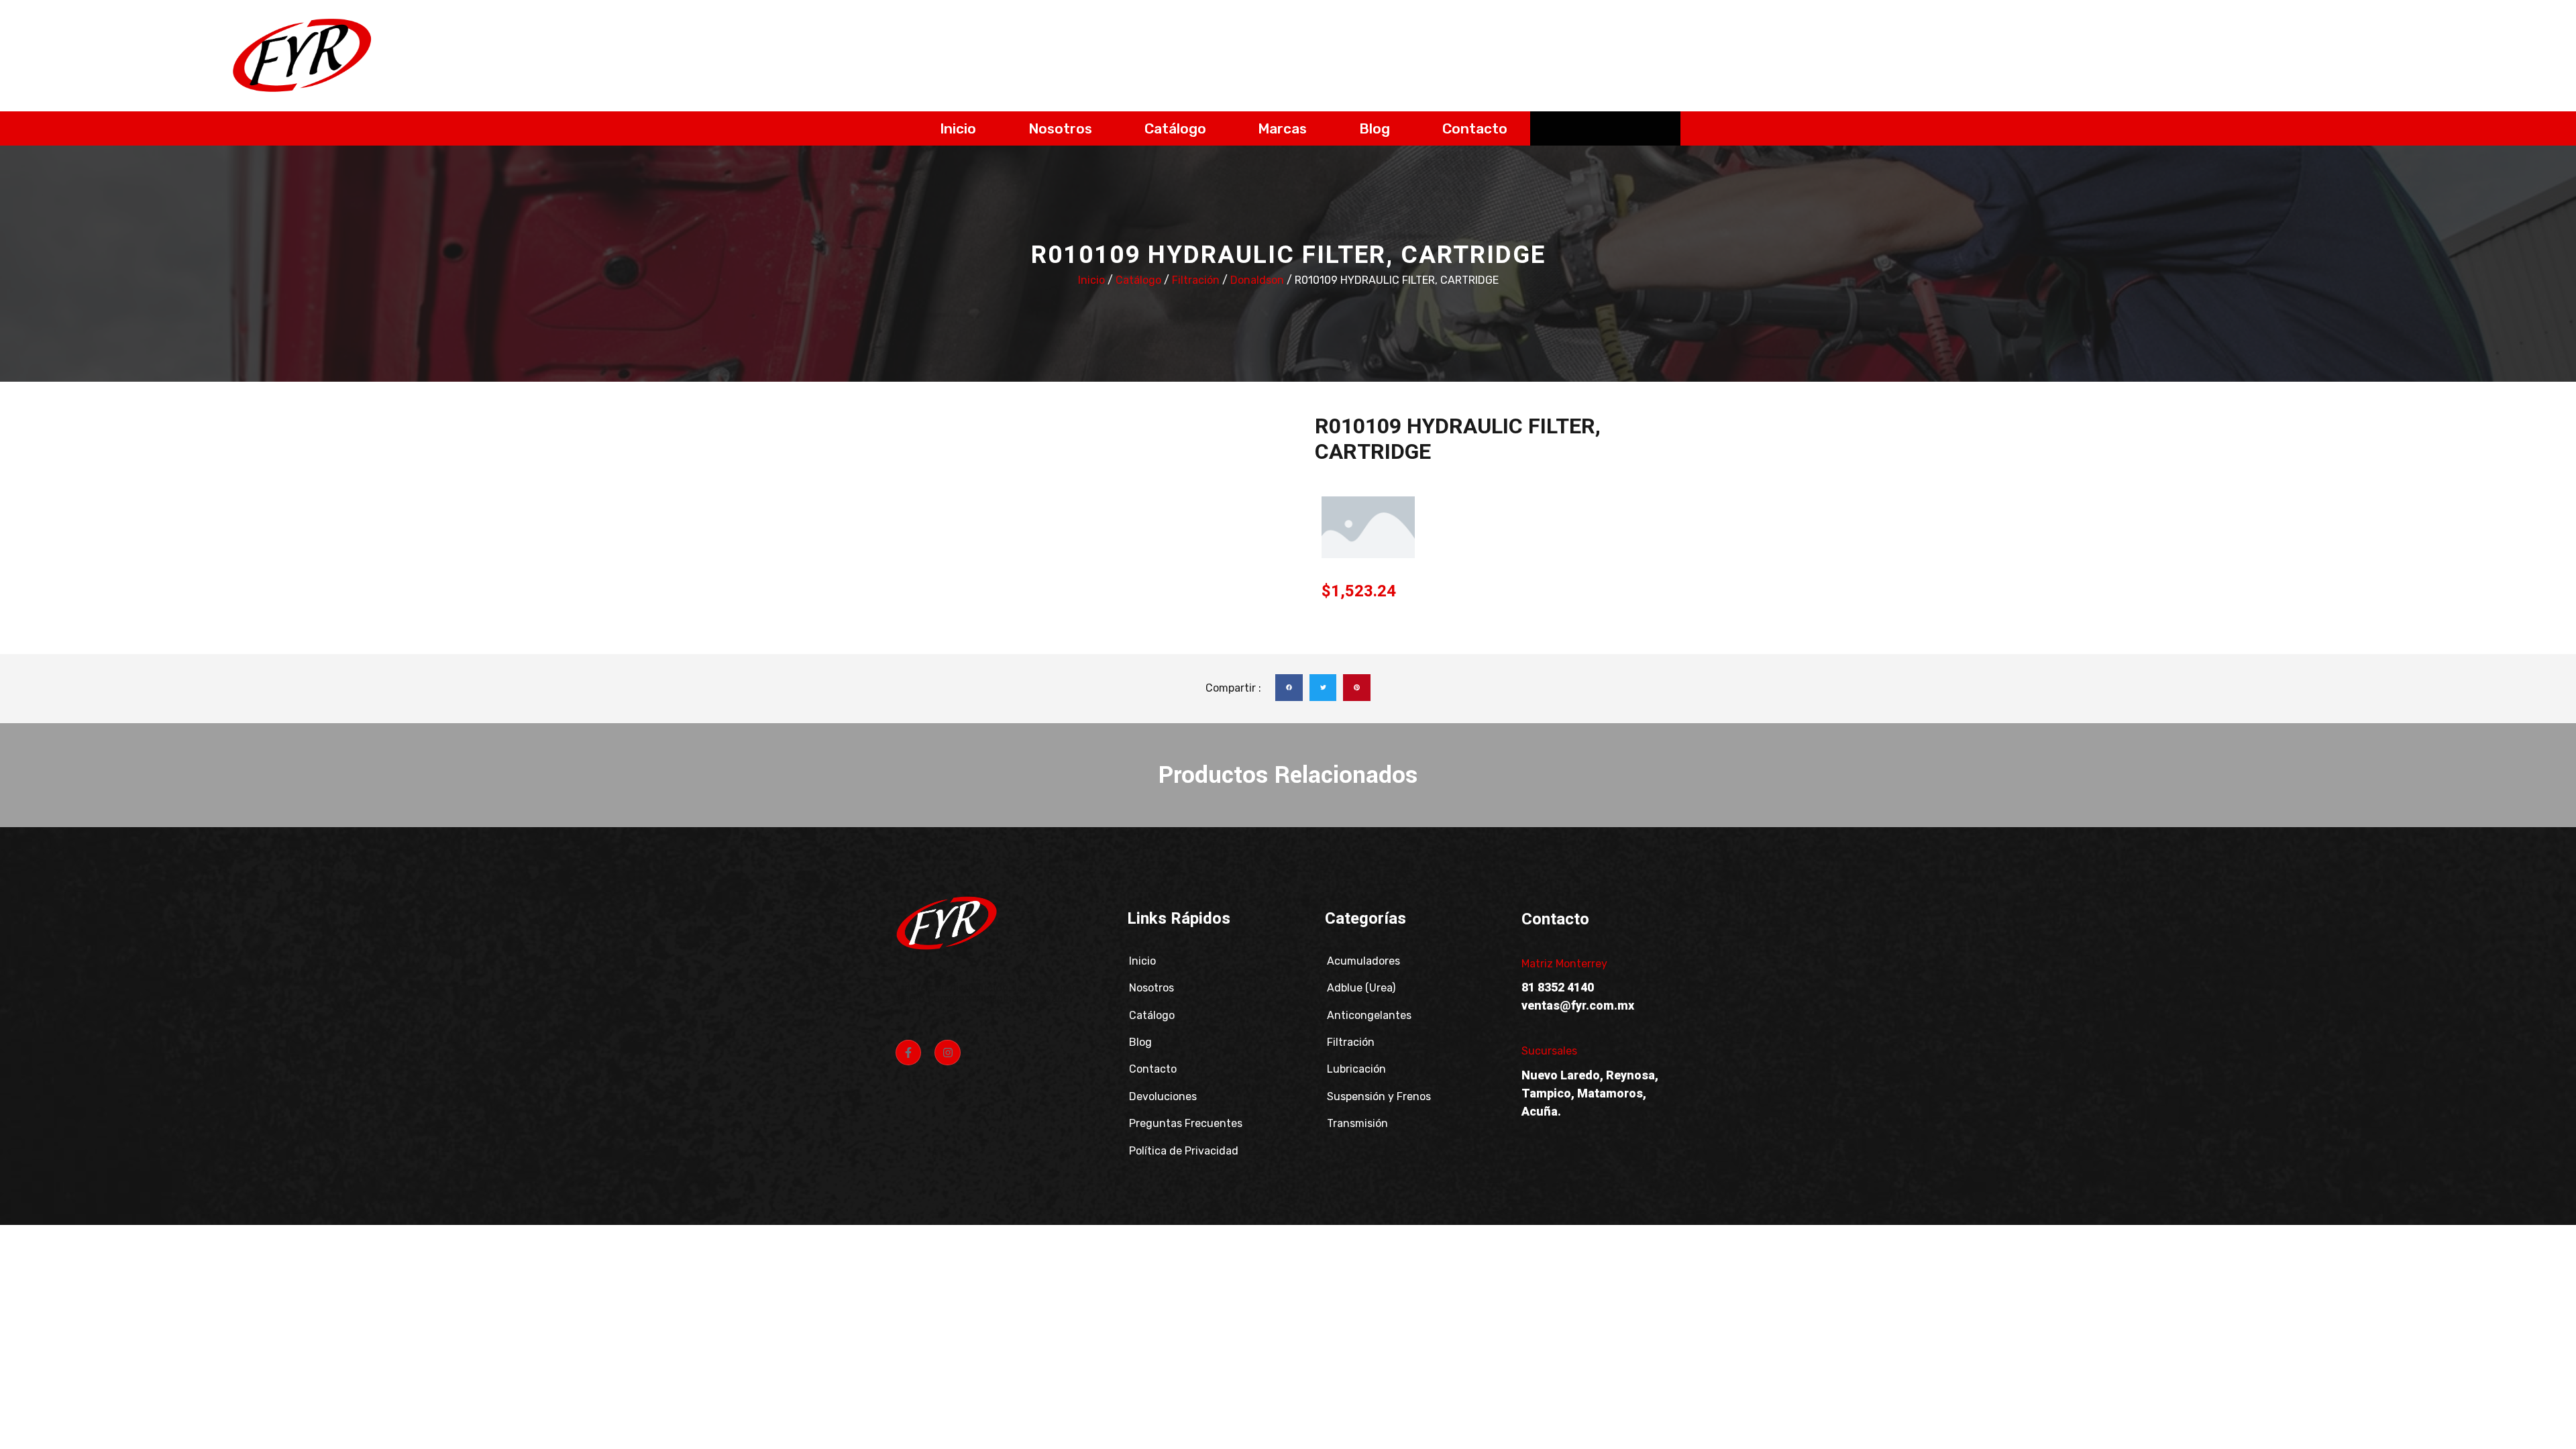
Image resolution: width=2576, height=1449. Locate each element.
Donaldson (1257, 280)
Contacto (1475, 128)
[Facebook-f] (908, 1053)
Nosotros (1060, 128)
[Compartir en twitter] (1323, 688)
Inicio (958, 128)
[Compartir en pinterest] (1357, 688)
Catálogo (1175, 128)
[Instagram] (947, 1053)
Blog (1375, 128)
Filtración (1196, 280)
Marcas (1282, 128)
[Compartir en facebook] (1289, 688)
